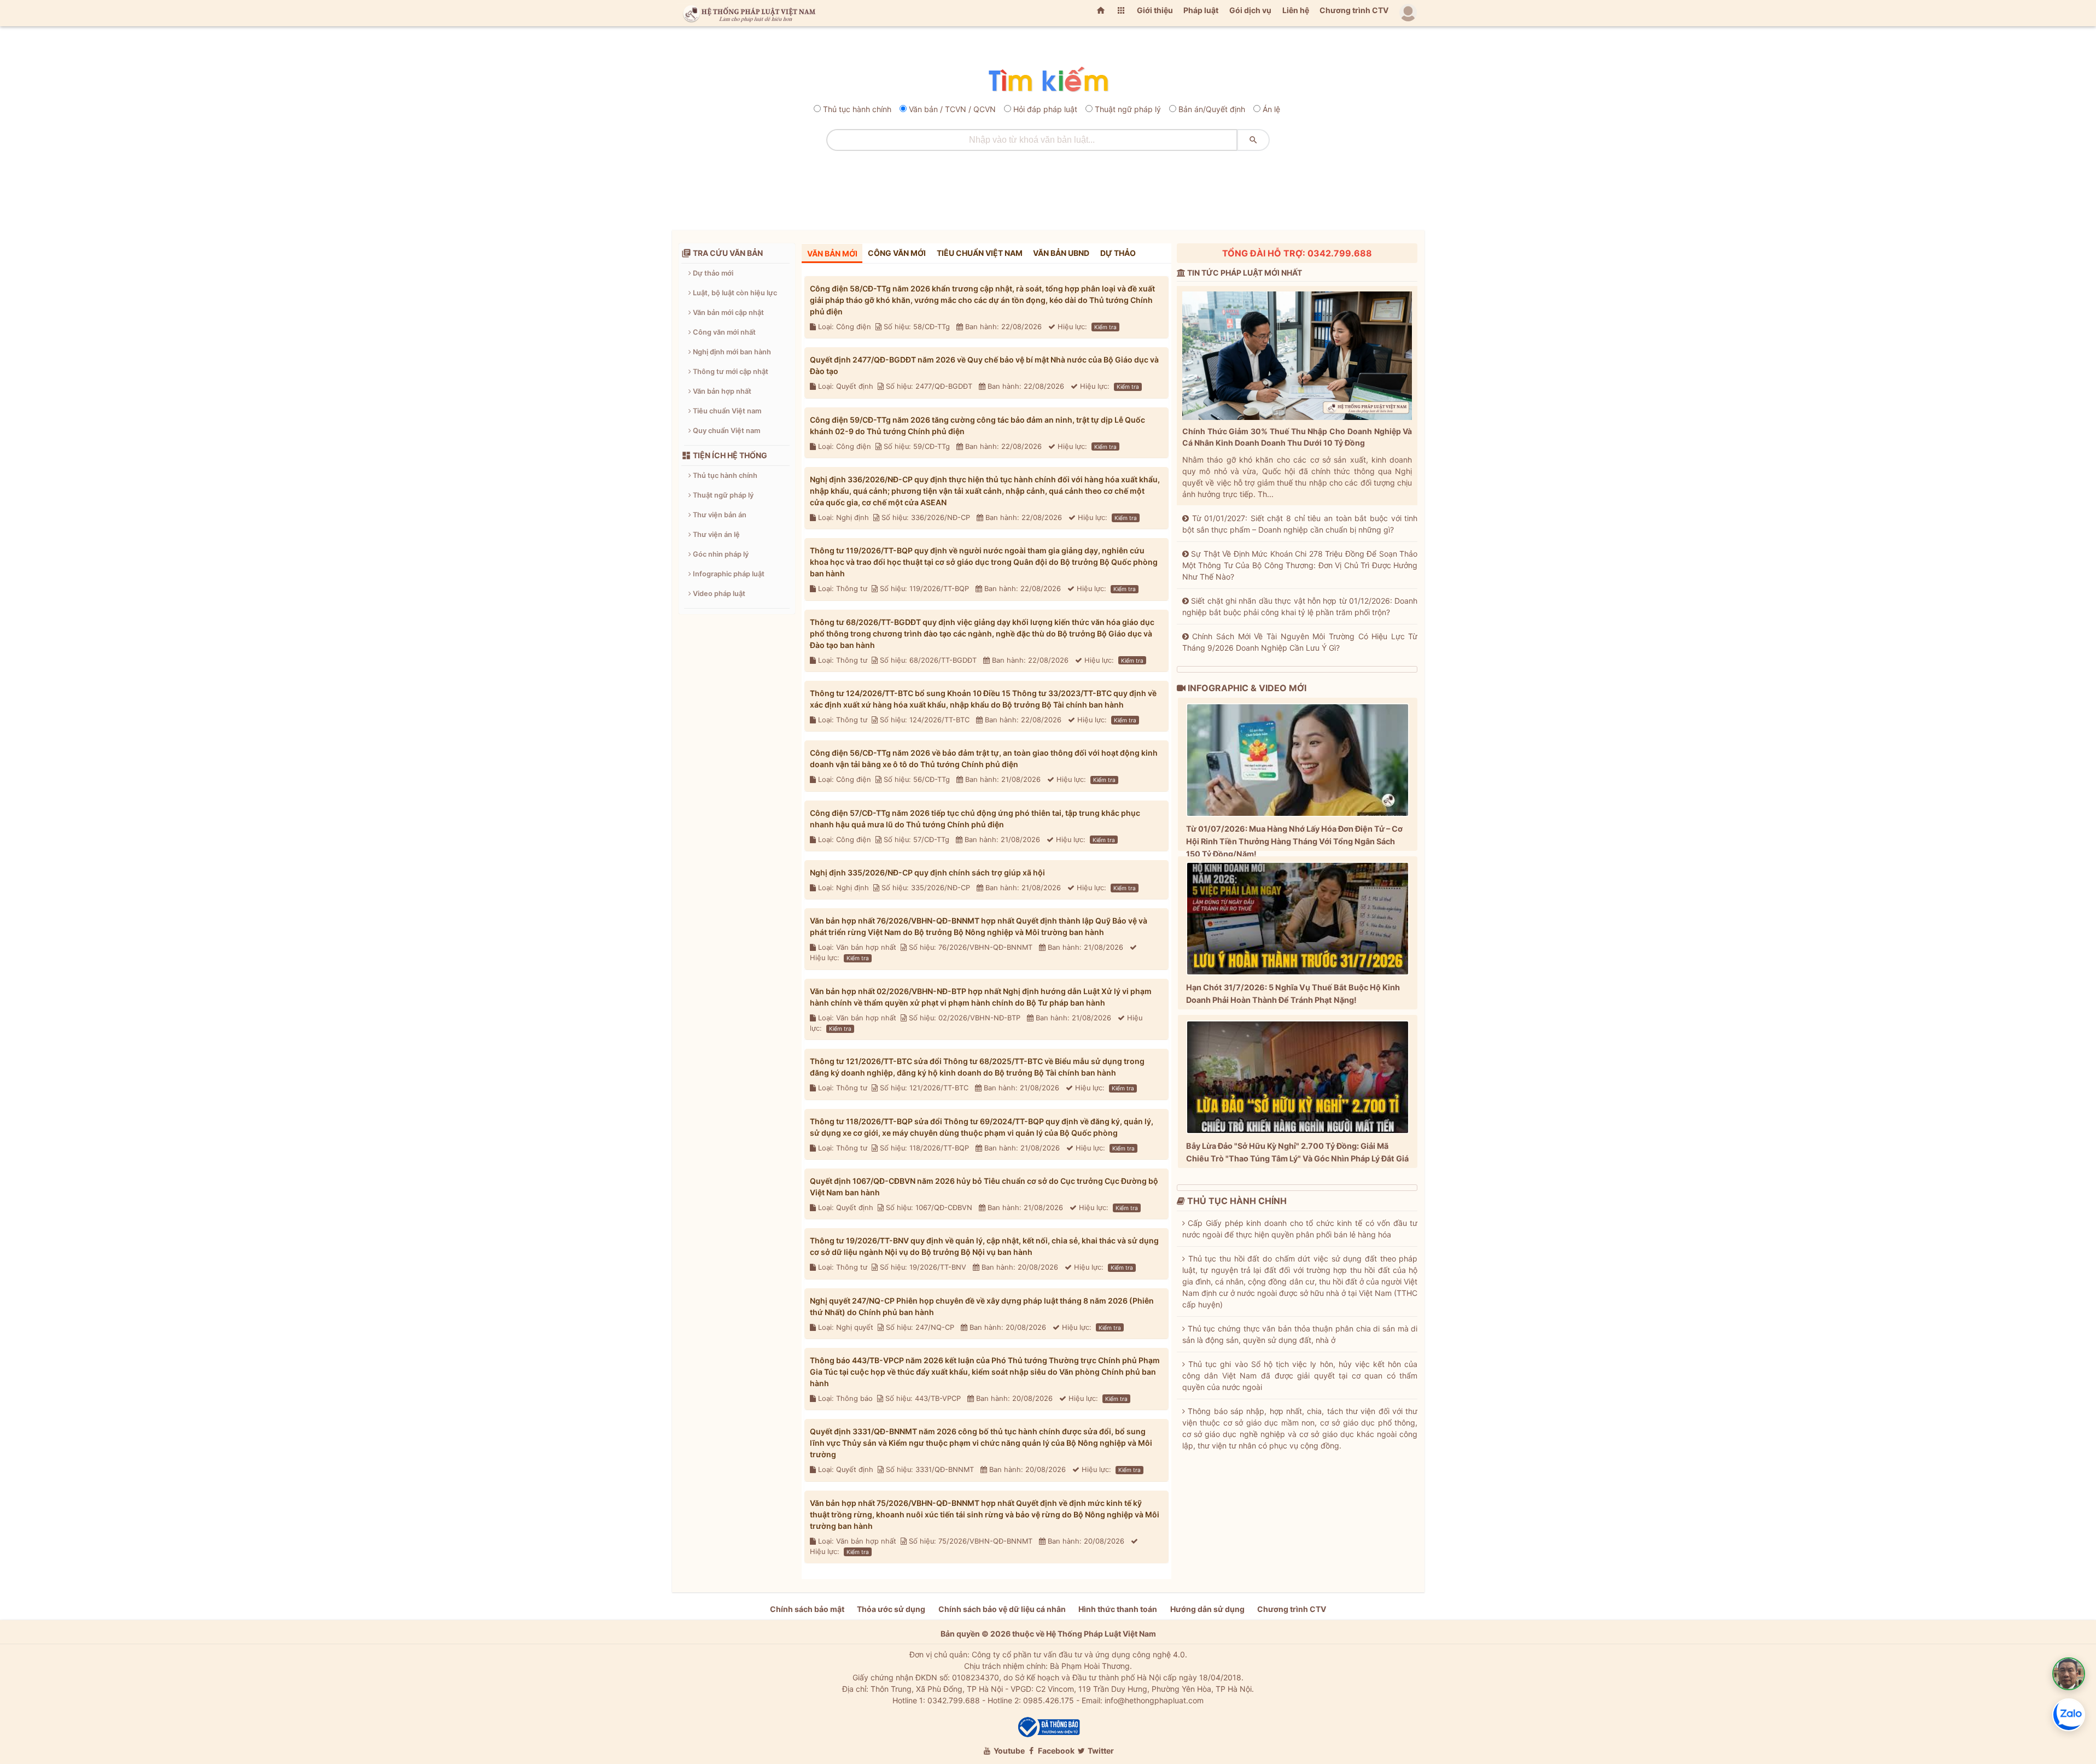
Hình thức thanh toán (1118, 1609)
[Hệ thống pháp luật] (747, 13)
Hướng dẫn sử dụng (1207, 1609)
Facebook (1055, 1751)
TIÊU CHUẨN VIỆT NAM (980, 253)
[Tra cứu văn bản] (1048, 80)
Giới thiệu (1155, 10)
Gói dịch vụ (1250, 10)
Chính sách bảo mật (807, 1609)
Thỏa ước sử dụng (891, 1609)
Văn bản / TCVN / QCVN (952, 109)
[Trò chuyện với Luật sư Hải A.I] (2069, 1674)
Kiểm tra (1105, 327)
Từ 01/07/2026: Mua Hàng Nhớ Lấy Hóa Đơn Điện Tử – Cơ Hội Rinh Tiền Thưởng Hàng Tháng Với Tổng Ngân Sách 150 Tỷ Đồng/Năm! (1294, 841)
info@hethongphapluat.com (1154, 1700)
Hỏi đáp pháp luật (1045, 109)
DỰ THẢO (1118, 253)
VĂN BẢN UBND (1061, 253)
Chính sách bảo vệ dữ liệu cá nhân (1002, 1609)
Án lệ (1271, 109)
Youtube (1008, 1751)
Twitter (1100, 1751)
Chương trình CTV (1354, 10)
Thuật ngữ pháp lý (1128, 109)
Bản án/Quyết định (1212, 109)
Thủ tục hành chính (857, 109)
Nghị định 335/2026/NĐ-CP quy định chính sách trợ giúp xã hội (927, 872)
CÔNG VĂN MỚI (897, 253)
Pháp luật (1201, 10)
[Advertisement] (1048, 186)
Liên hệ (1296, 10)
